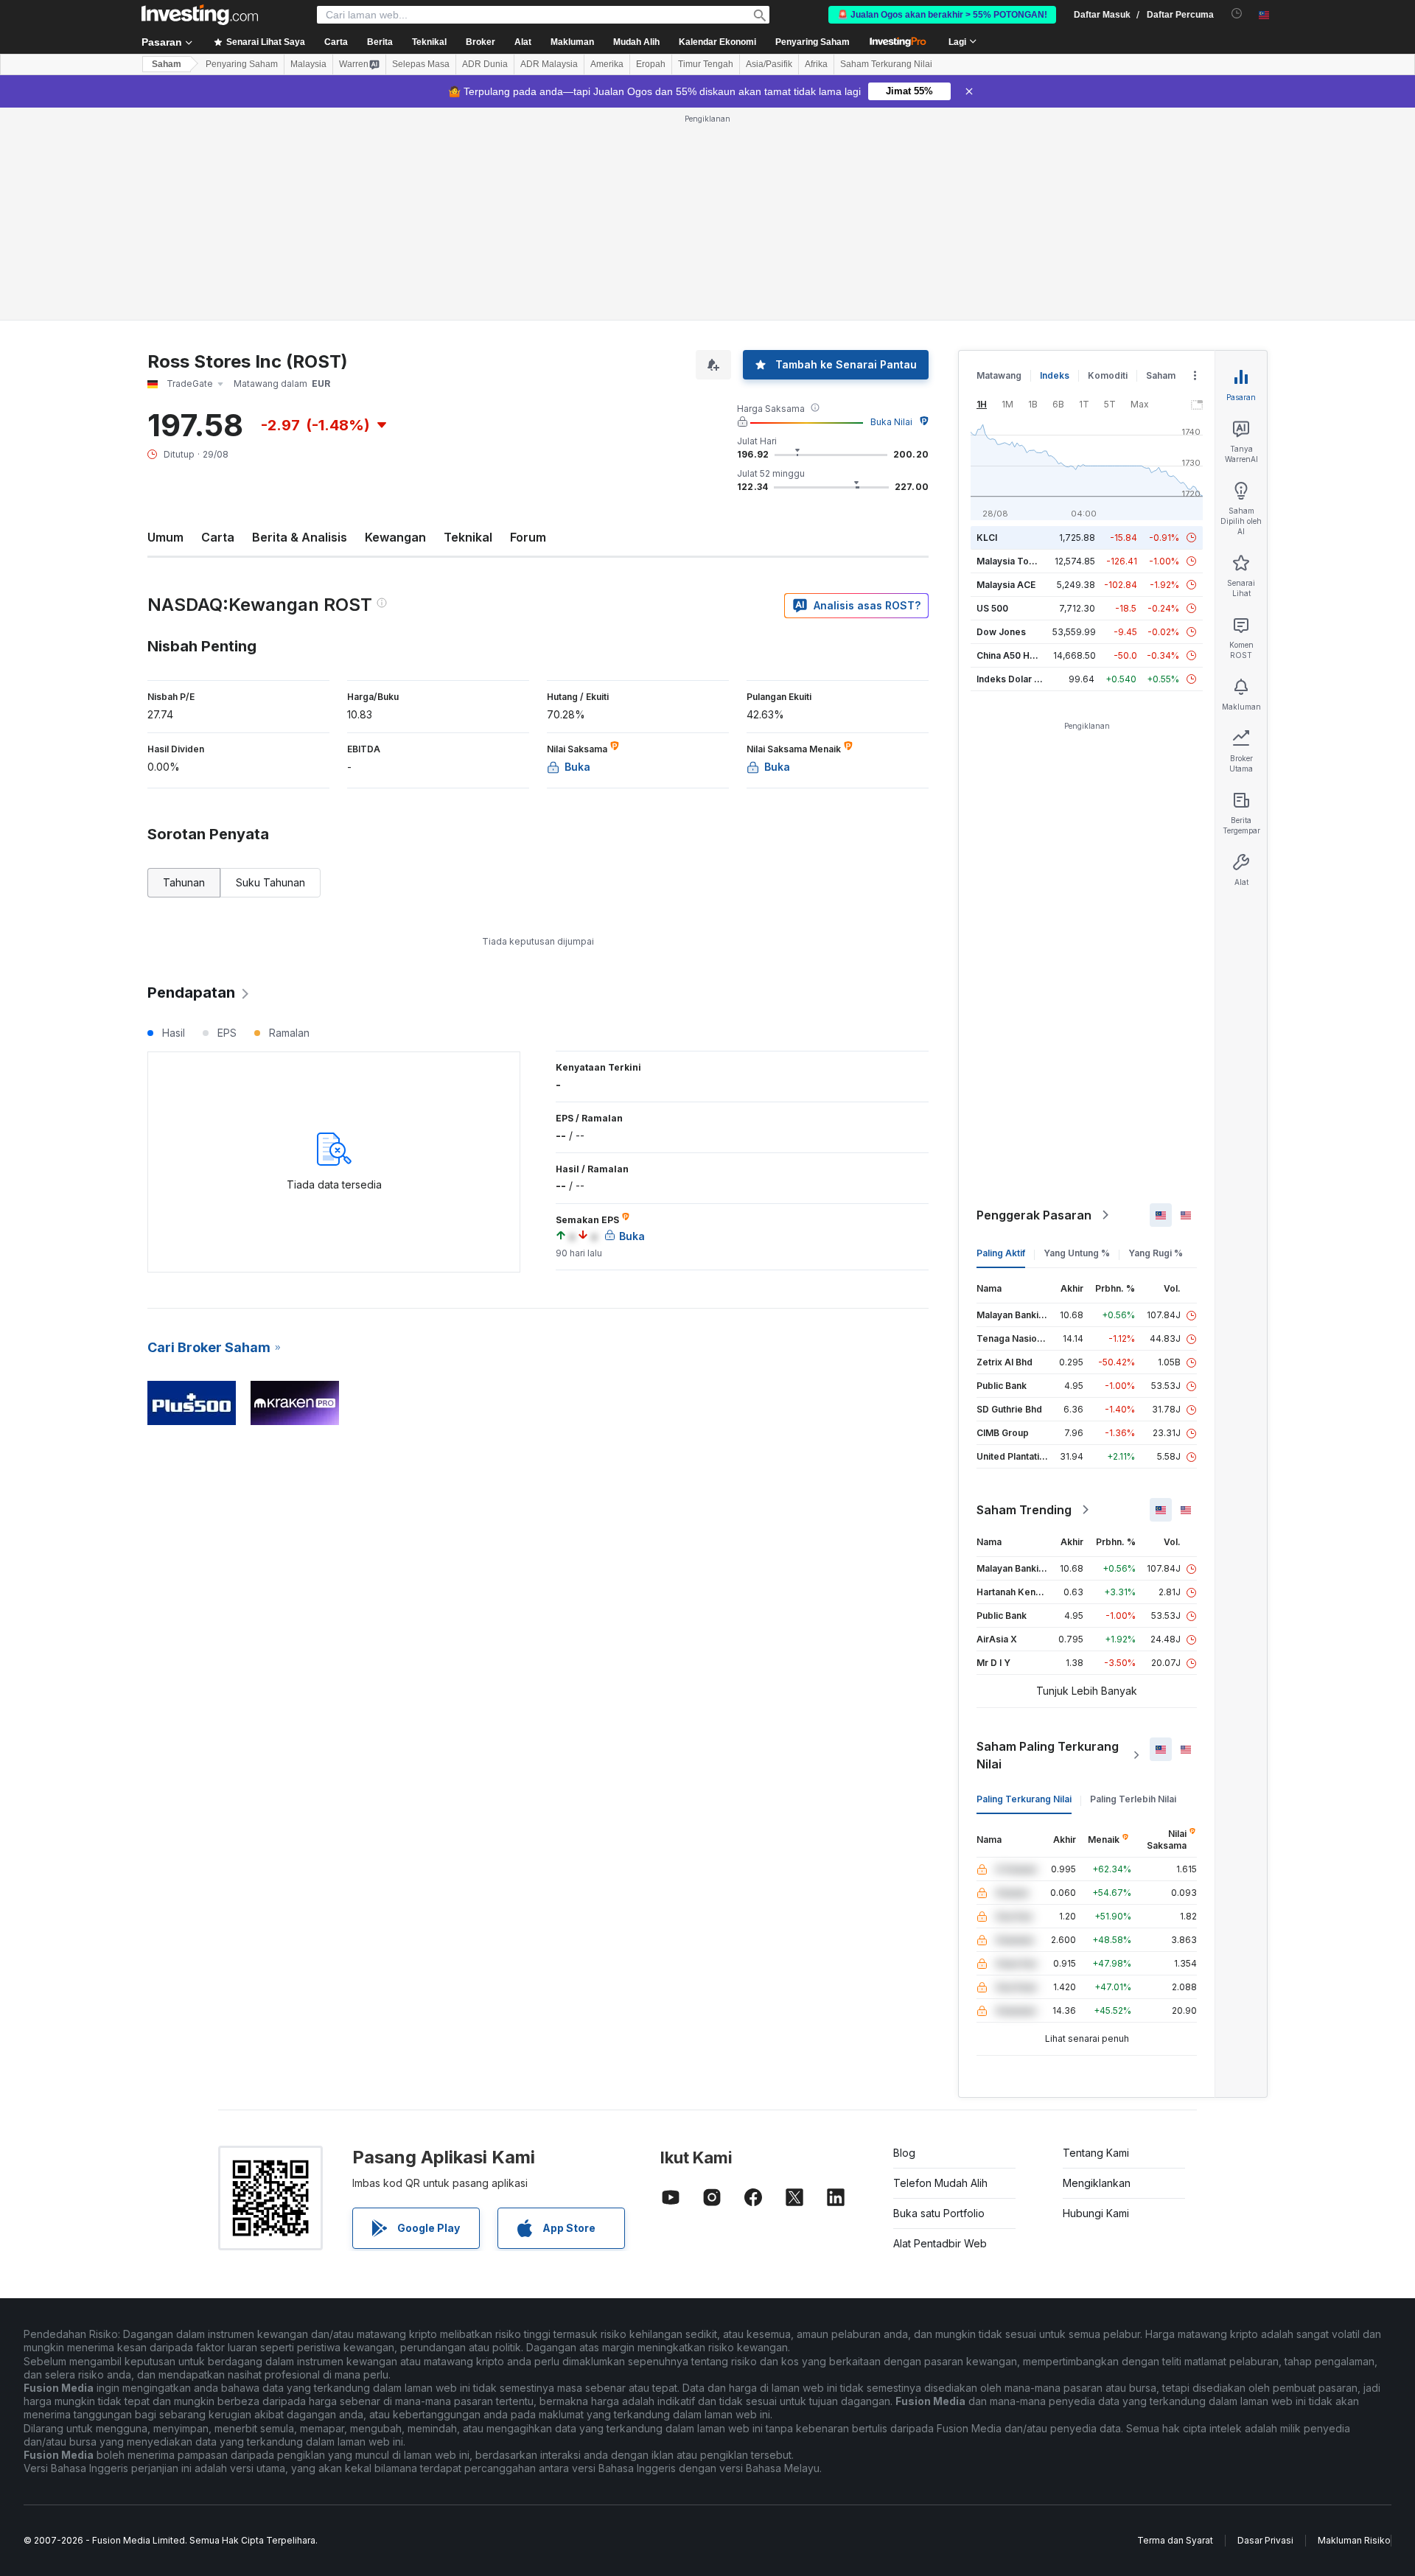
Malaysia (308, 64)
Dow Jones (1001, 632)
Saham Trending (1024, 1510)
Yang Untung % (1077, 1253)
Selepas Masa (421, 64)
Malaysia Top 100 (1014, 561)
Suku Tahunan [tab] (270, 882)
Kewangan (395, 537)
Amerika (607, 64)
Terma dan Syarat (1175, 2540)
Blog (904, 2153)
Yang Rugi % (1156, 1253)
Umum (165, 537)
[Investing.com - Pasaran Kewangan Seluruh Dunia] (200, 15)
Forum (528, 537)
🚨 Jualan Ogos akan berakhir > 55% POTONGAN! (942, 15)
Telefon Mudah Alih (940, 2183)
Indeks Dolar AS (1012, 679)
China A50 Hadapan (1019, 655)
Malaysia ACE (1006, 585)
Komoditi (1108, 375)
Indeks (1055, 375)
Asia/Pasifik (769, 64)
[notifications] (1237, 14)
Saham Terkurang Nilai (886, 64)
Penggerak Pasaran (1034, 1215)
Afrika (816, 64)
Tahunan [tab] (184, 882)
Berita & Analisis (300, 537)
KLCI (987, 538)
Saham (167, 64)
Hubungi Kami (1096, 2213)
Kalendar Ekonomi (717, 42)
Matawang (999, 375)
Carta (218, 537)
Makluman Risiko (1354, 2540)
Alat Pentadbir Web (940, 2243)
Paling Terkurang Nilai (1024, 1799)
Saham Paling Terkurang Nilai (1048, 1755)
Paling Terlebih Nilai (1133, 1799)
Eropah (651, 64)
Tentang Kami (1096, 2153)
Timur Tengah (706, 64)
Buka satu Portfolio (939, 2213)
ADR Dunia (485, 64)
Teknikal (468, 537)
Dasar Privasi (1265, 2540)
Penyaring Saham (813, 42)
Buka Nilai (891, 422)
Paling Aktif (1001, 1253)
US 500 (992, 608)
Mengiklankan (1097, 2183)
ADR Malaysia (549, 64)
